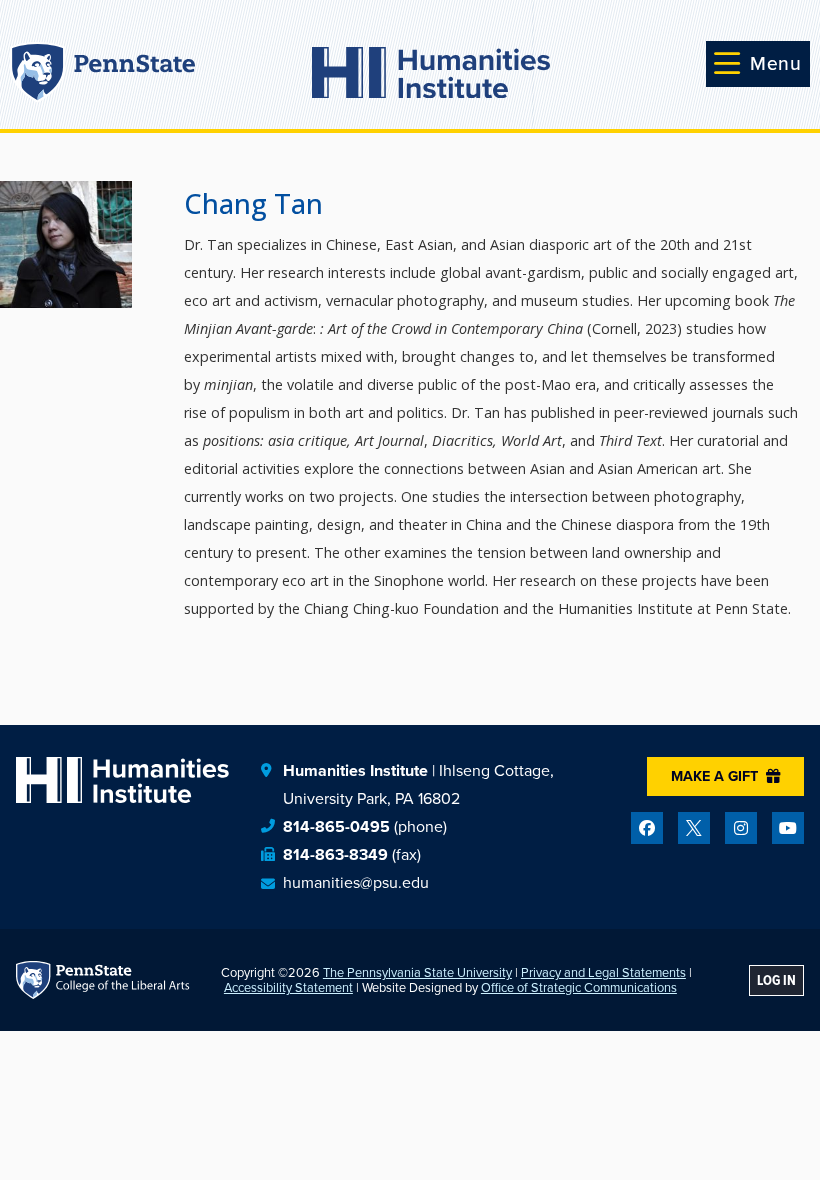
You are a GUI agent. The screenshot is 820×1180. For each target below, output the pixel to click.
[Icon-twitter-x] (694, 828)
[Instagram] (741, 828)
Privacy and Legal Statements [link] (603, 972)
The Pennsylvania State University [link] (417, 972)
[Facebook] (647, 828)
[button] (758, 64)
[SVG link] (431, 72)
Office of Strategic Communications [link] (579, 987)
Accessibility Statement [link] (288, 987)
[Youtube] (788, 828)
